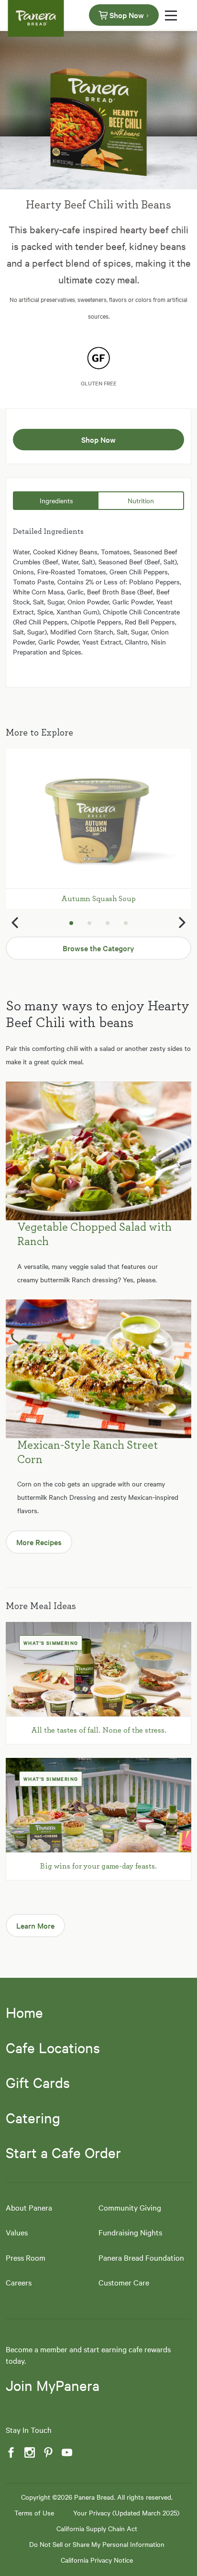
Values (17, 2232)
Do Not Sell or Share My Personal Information (97, 2544)
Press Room (26, 2257)
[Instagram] (29, 2453)
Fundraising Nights (130, 2232)
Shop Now (127, 15)
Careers (19, 2282)
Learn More (35, 1925)
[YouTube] (66, 2453)
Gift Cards (38, 2082)
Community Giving (130, 2207)
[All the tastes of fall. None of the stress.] (98, 1669)
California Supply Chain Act (97, 2528)
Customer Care (124, 2282)
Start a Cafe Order (63, 2152)
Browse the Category (98, 948)
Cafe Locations (53, 2047)
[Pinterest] (47, 2453)
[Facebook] (10, 2453)
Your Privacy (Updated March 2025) (126, 2513)
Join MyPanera (53, 2385)
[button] (14, 923)
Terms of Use (34, 2513)
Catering (33, 2118)
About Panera (29, 2207)
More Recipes (39, 1542)
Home (24, 2012)
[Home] (36, 14)
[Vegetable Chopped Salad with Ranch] (98, 1151)
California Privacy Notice (97, 2560)
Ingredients (56, 500)
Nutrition (141, 500)
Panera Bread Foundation (141, 2257)
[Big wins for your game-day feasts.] (98, 1805)
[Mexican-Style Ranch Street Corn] (98, 1369)
